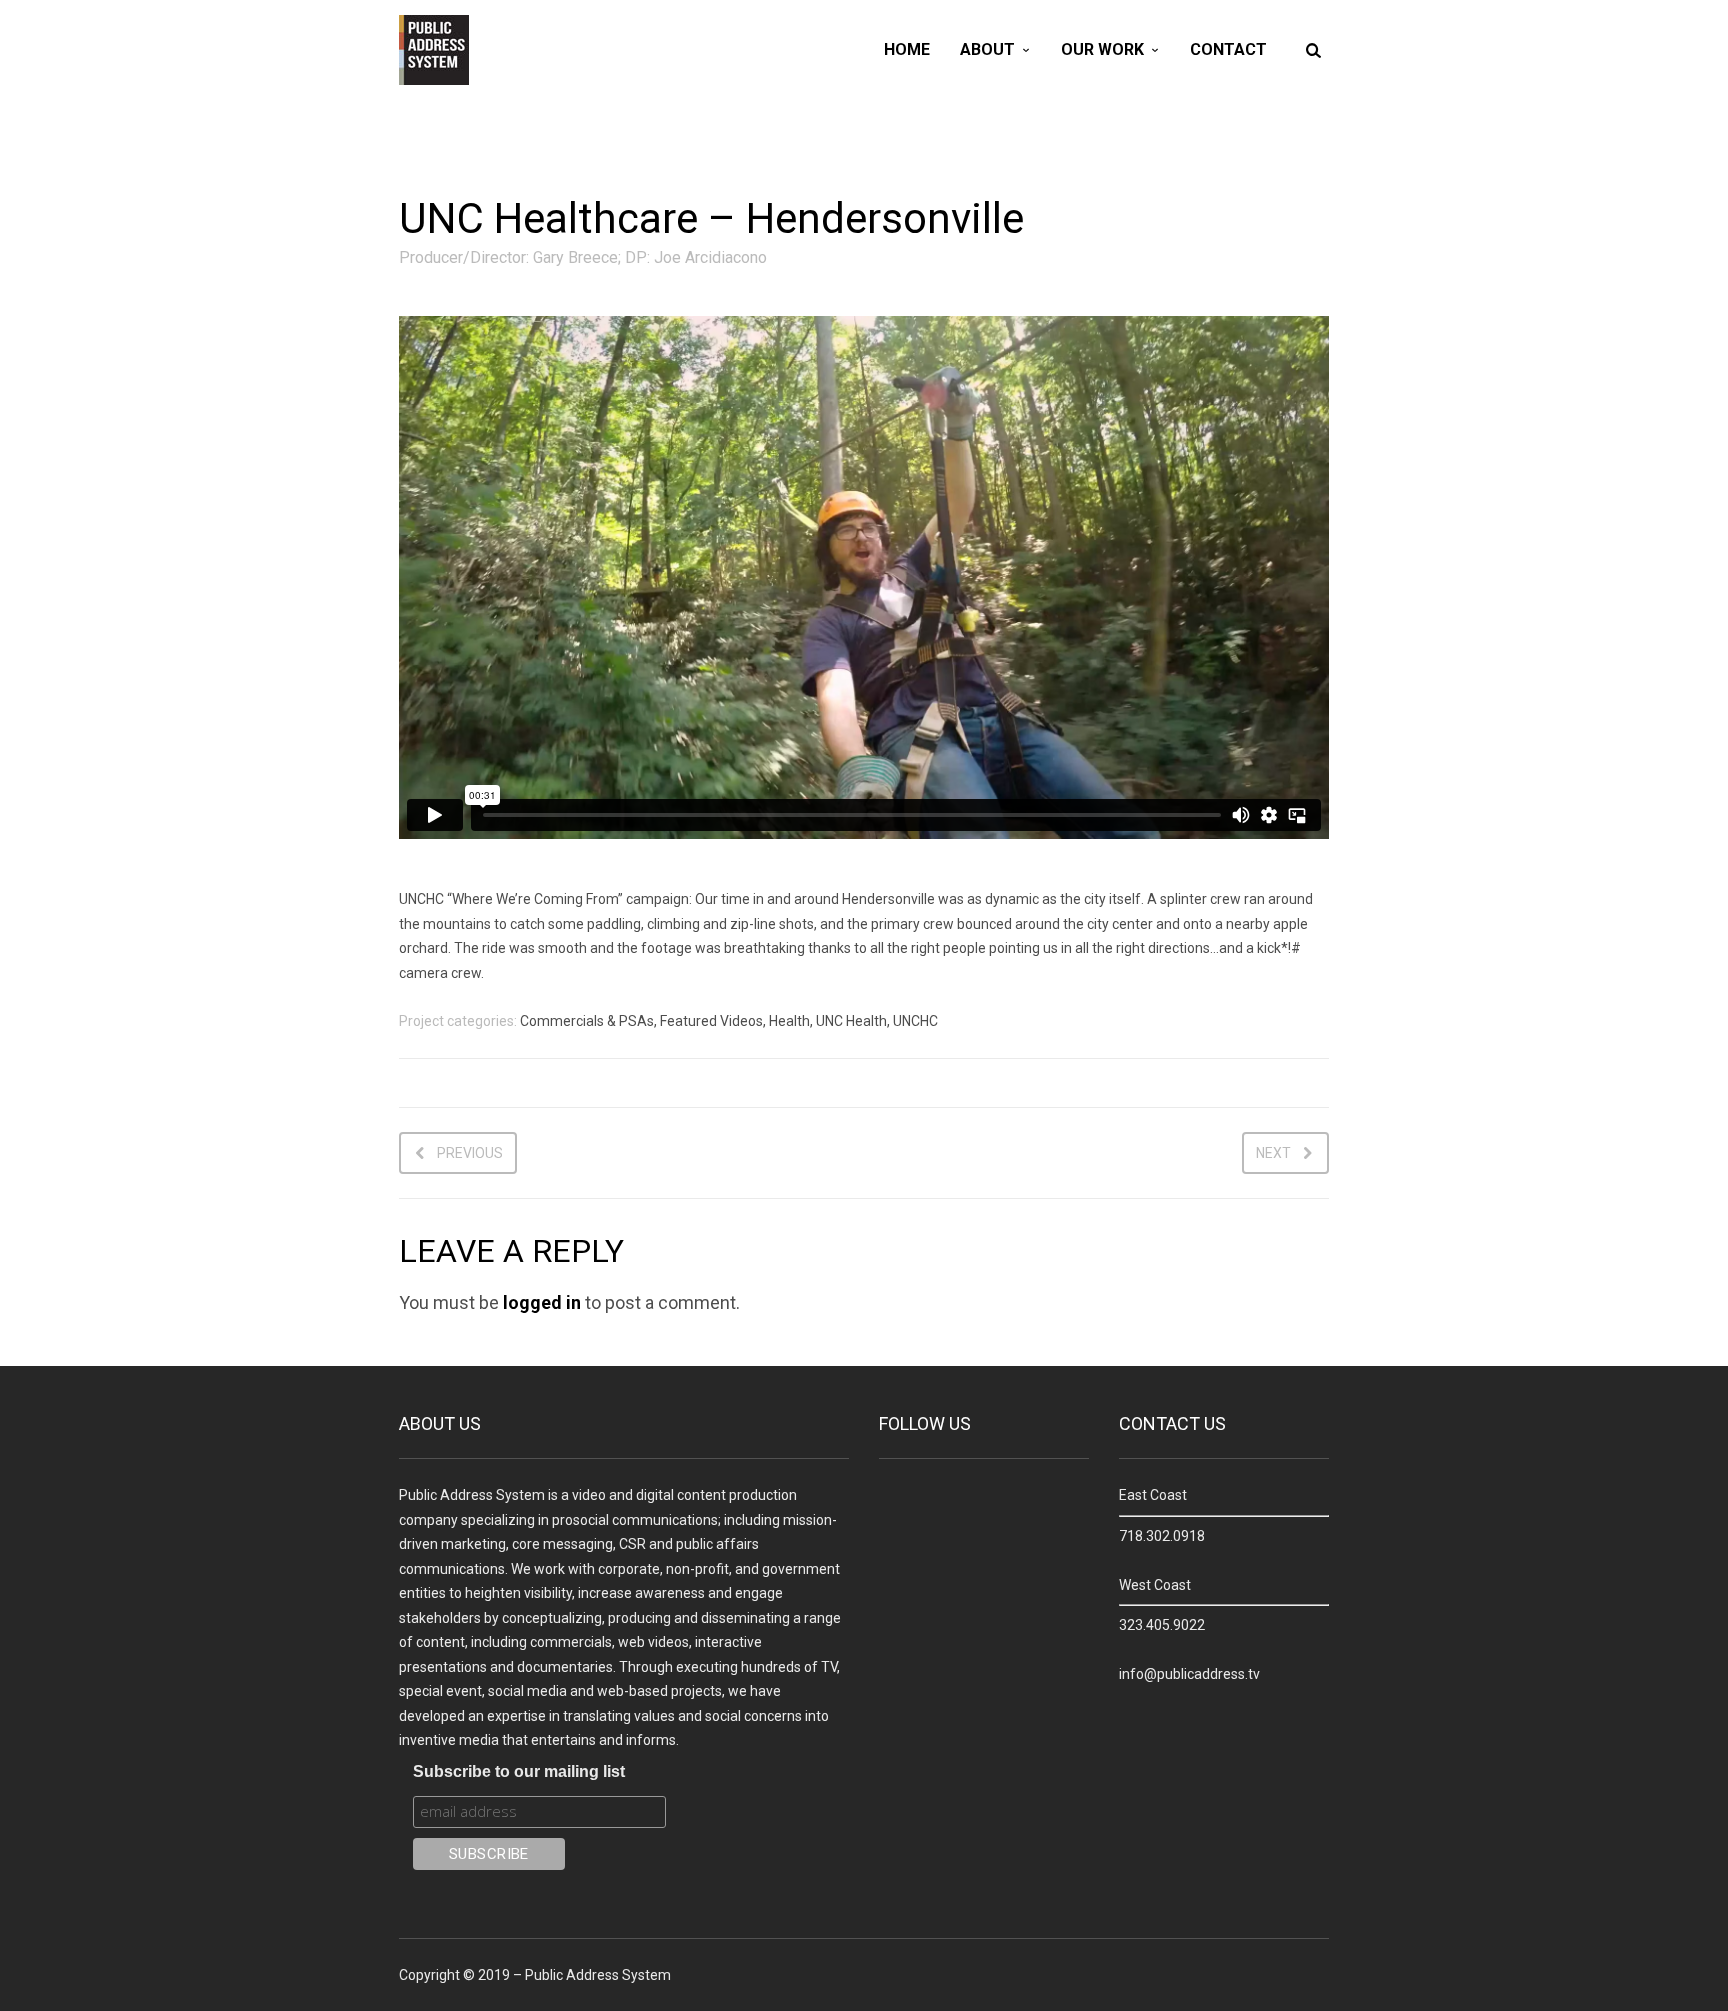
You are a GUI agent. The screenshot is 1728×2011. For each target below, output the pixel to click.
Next (1273, 1153)
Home (907, 49)
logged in (542, 1302)
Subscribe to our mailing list (519, 1771)
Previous (470, 1153)
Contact (1228, 49)
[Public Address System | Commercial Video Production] (434, 50)
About (987, 49)
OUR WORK (1102, 49)
